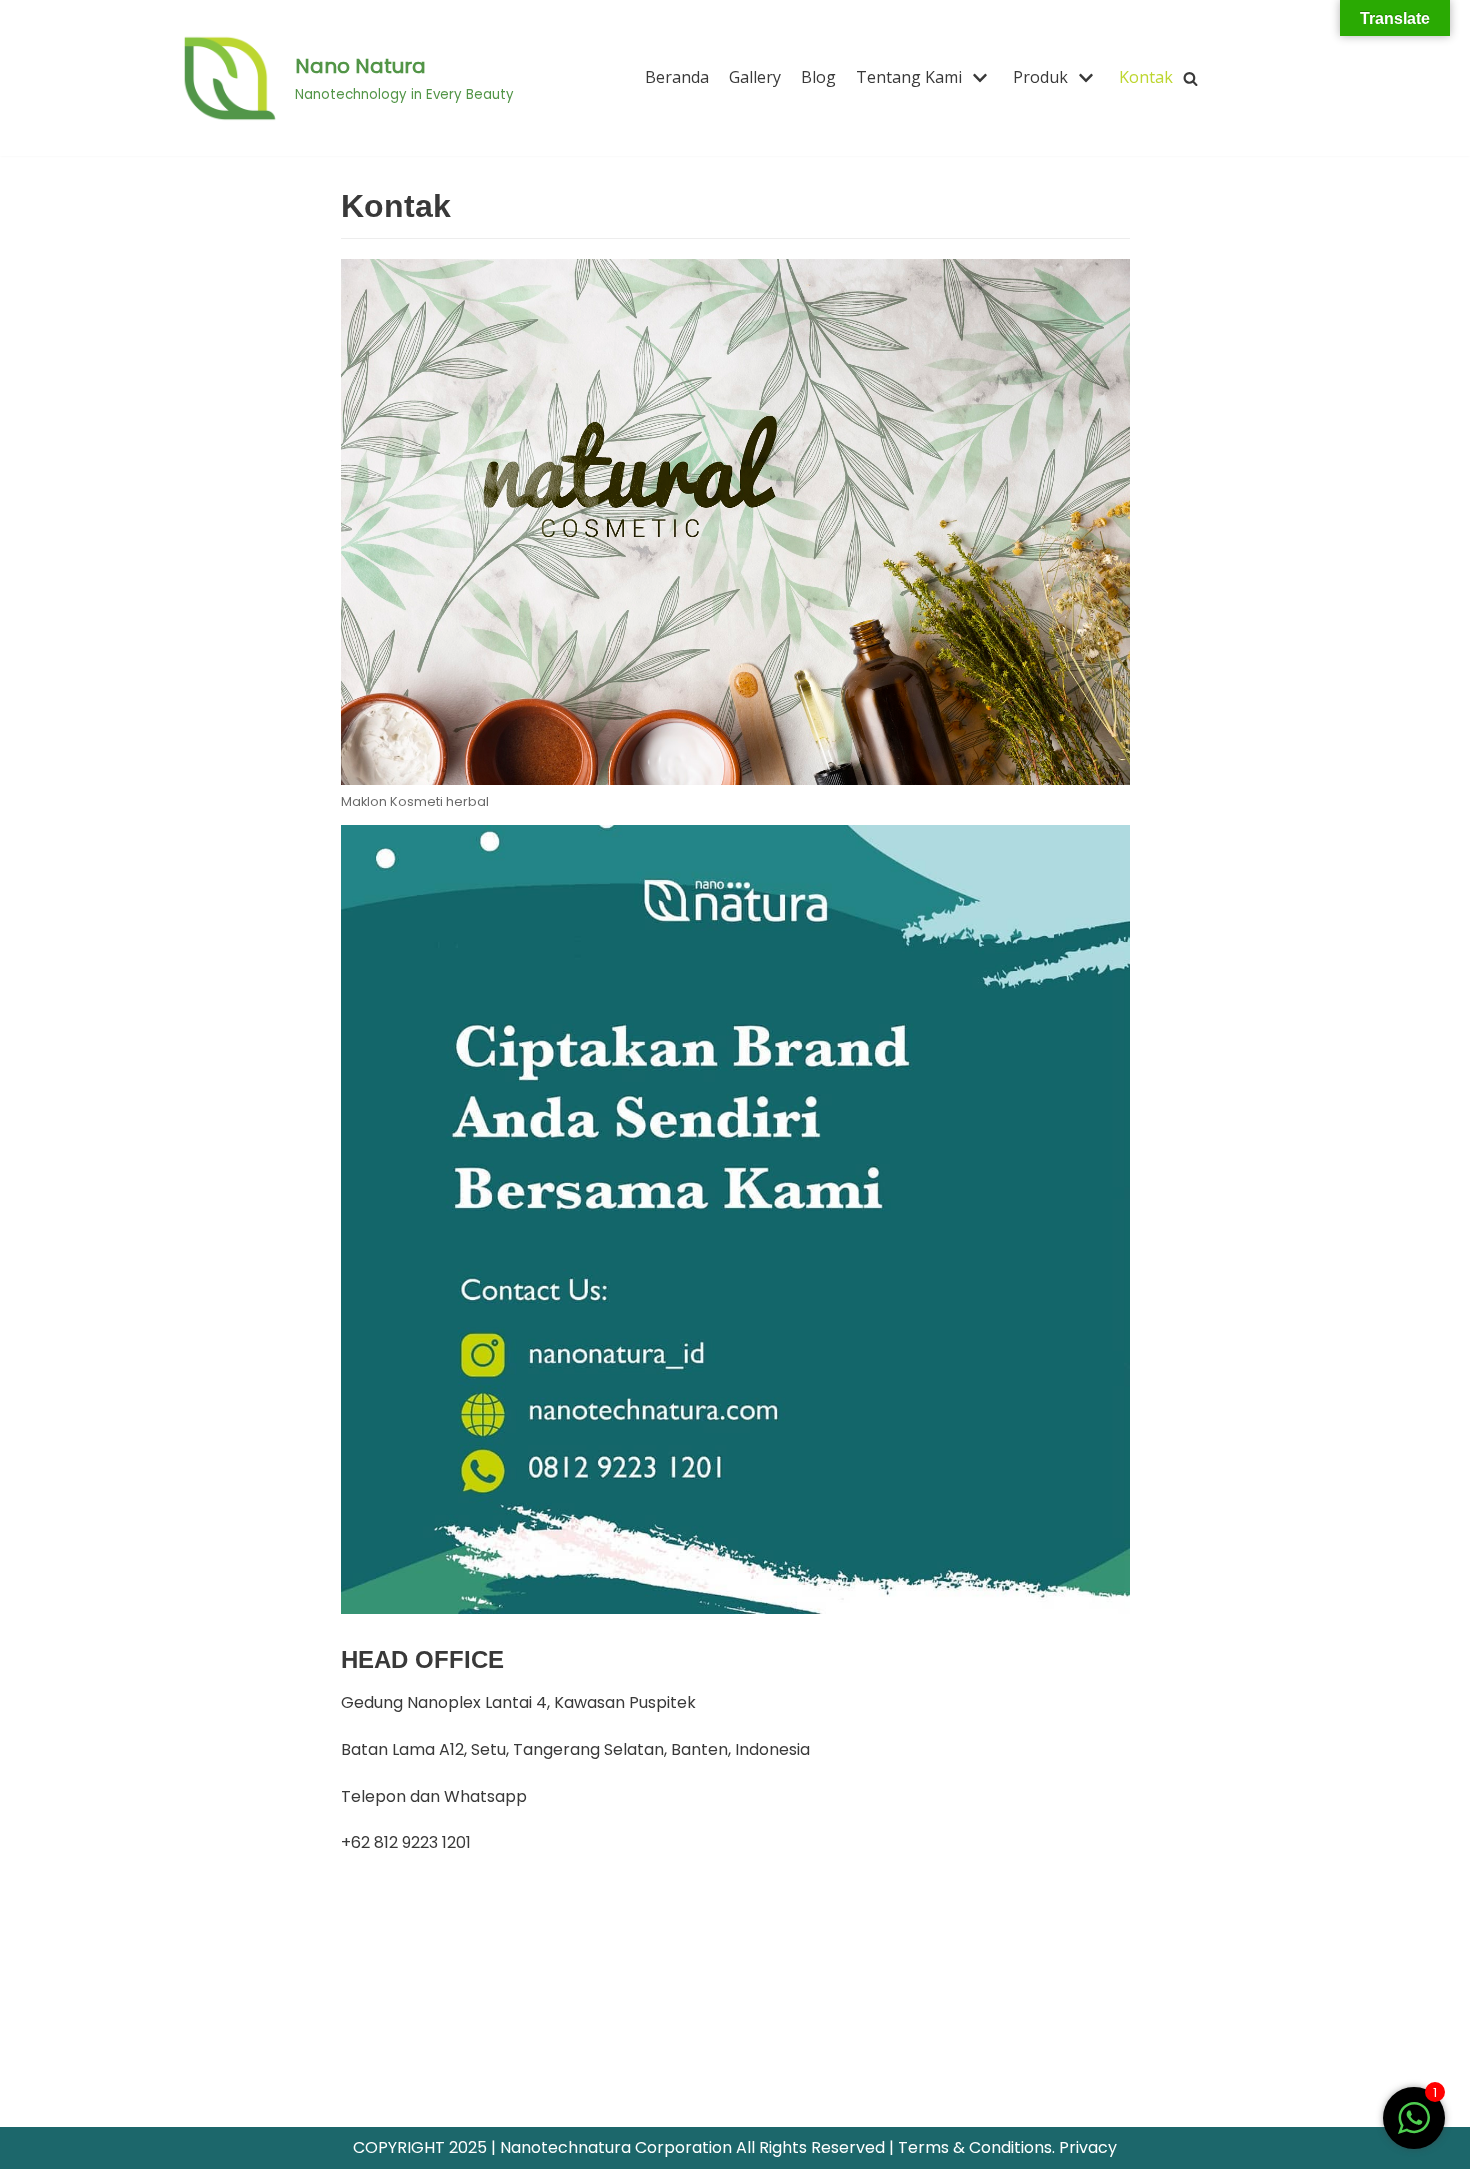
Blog (818, 77)
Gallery (755, 77)
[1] (1414, 2128)
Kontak (1146, 77)
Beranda (677, 77)
